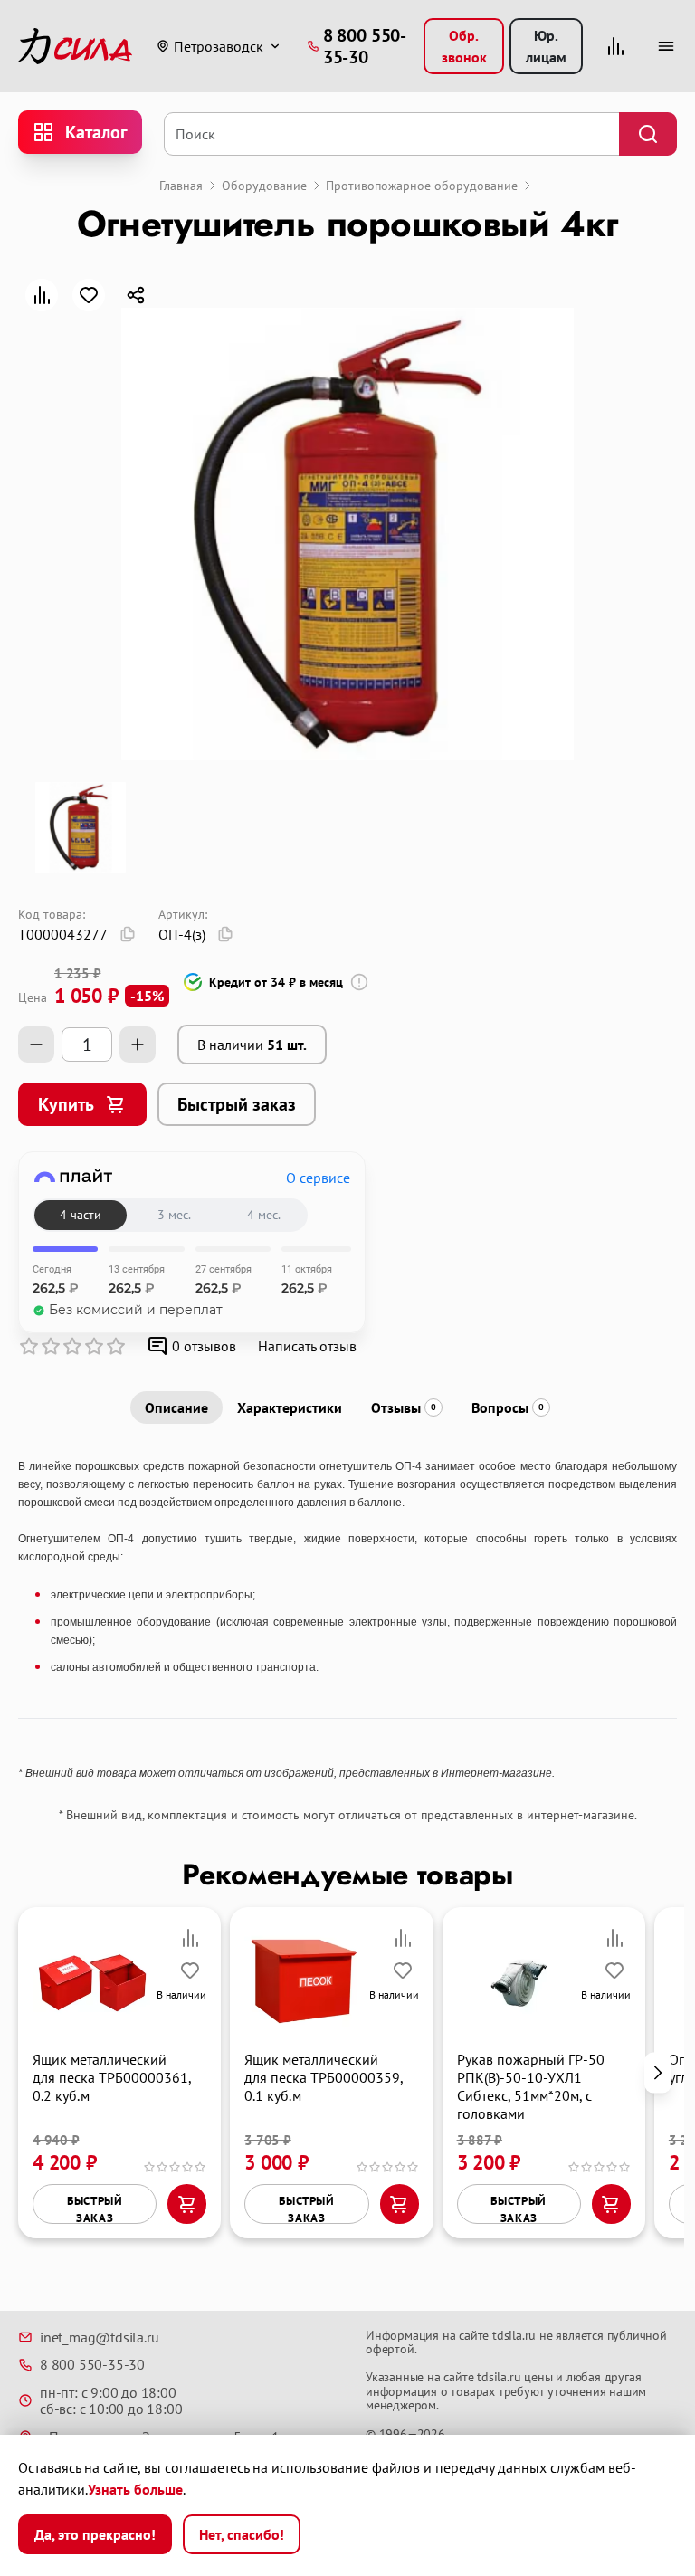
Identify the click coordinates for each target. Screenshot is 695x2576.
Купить (66, 1104)
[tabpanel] (347, 1618)
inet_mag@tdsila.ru (99, 2337)
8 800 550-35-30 (92, 2364)
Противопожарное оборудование (422, 186)
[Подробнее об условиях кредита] (359, 982)
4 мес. (264, 1215)
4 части (81, 1215)
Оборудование (264, 186)
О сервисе (318, 1178)
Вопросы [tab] (508, 1407)
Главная (181, 186)
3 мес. (174, 1215)
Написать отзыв (307, 1346)
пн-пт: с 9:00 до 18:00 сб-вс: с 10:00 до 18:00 (111, 2401)
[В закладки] (89, 295)
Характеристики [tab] (290, 1407)
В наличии (252, 1045)
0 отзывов (204, 1346)
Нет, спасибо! (242, 2534)
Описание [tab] (176, 1407)
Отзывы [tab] (404, 1407)
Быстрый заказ (237, 1104)
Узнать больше (135, 2489)
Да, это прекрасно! (95, 2534)
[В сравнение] (42, 295)
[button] (658, 2072)
